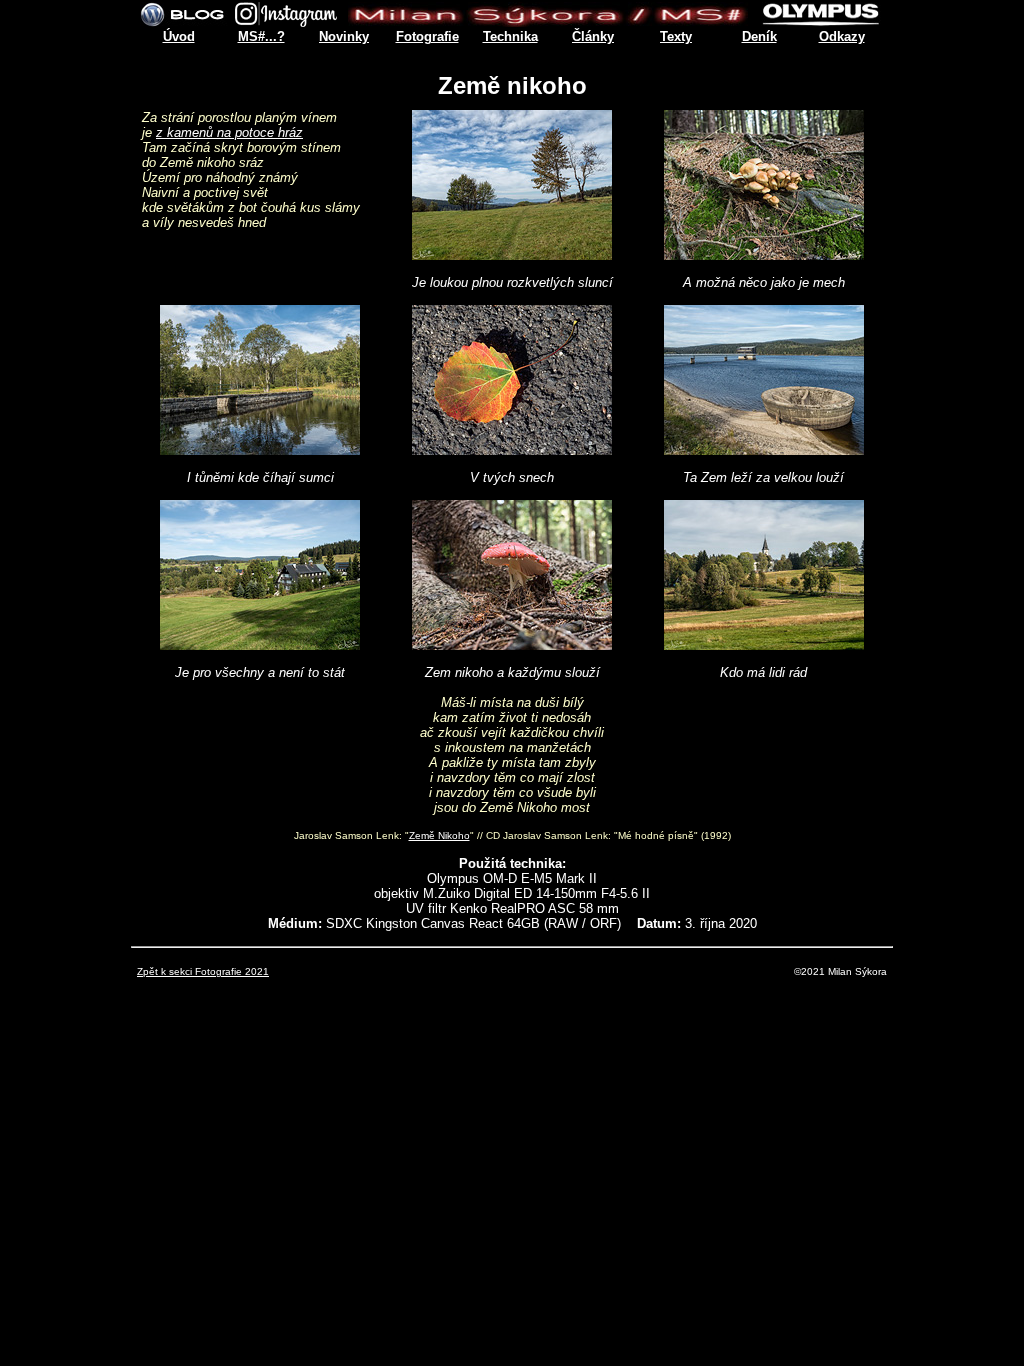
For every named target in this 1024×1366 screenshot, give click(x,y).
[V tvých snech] (512, 449)
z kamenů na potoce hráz (229, 132)
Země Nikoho (439, 835)
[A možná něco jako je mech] (764, 254)
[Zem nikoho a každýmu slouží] (512, 644)
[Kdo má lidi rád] (764, 644)
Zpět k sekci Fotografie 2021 (203, 971)
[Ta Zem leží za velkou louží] (764, 449)
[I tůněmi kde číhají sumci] (260, 449)
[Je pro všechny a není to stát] (260, 644)
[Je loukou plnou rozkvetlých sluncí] (512, 254)
